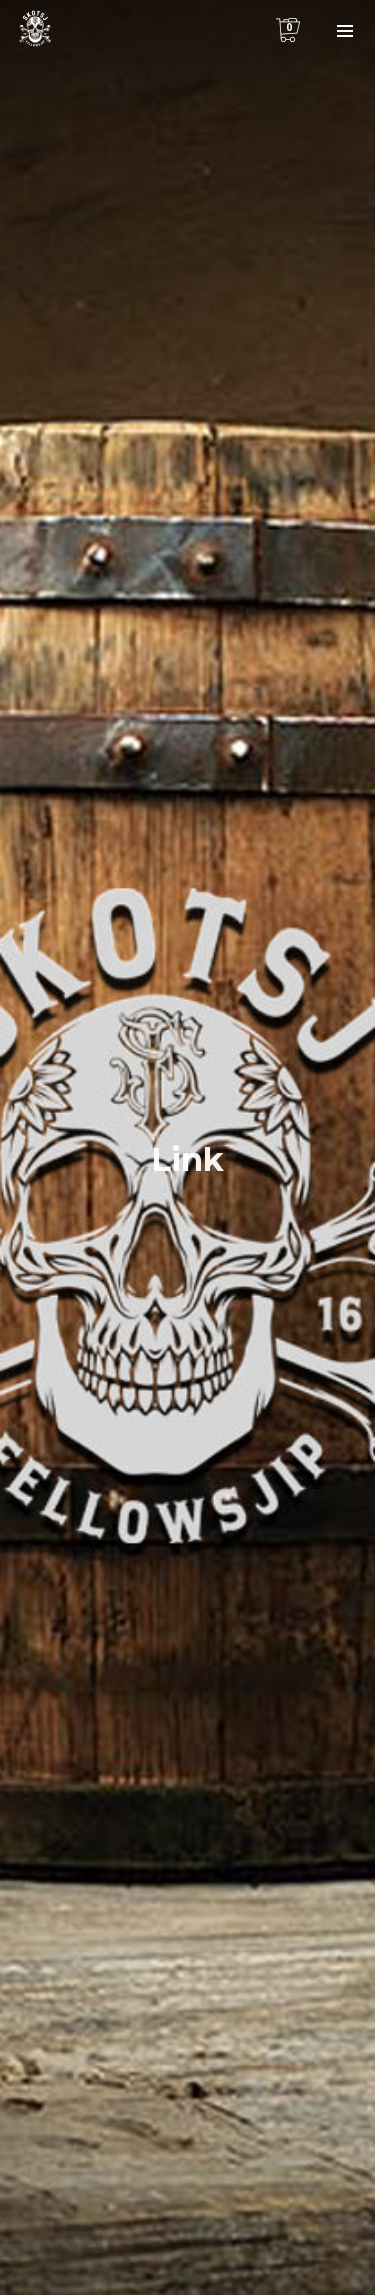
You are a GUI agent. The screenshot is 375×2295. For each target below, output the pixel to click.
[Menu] (345, 30)
